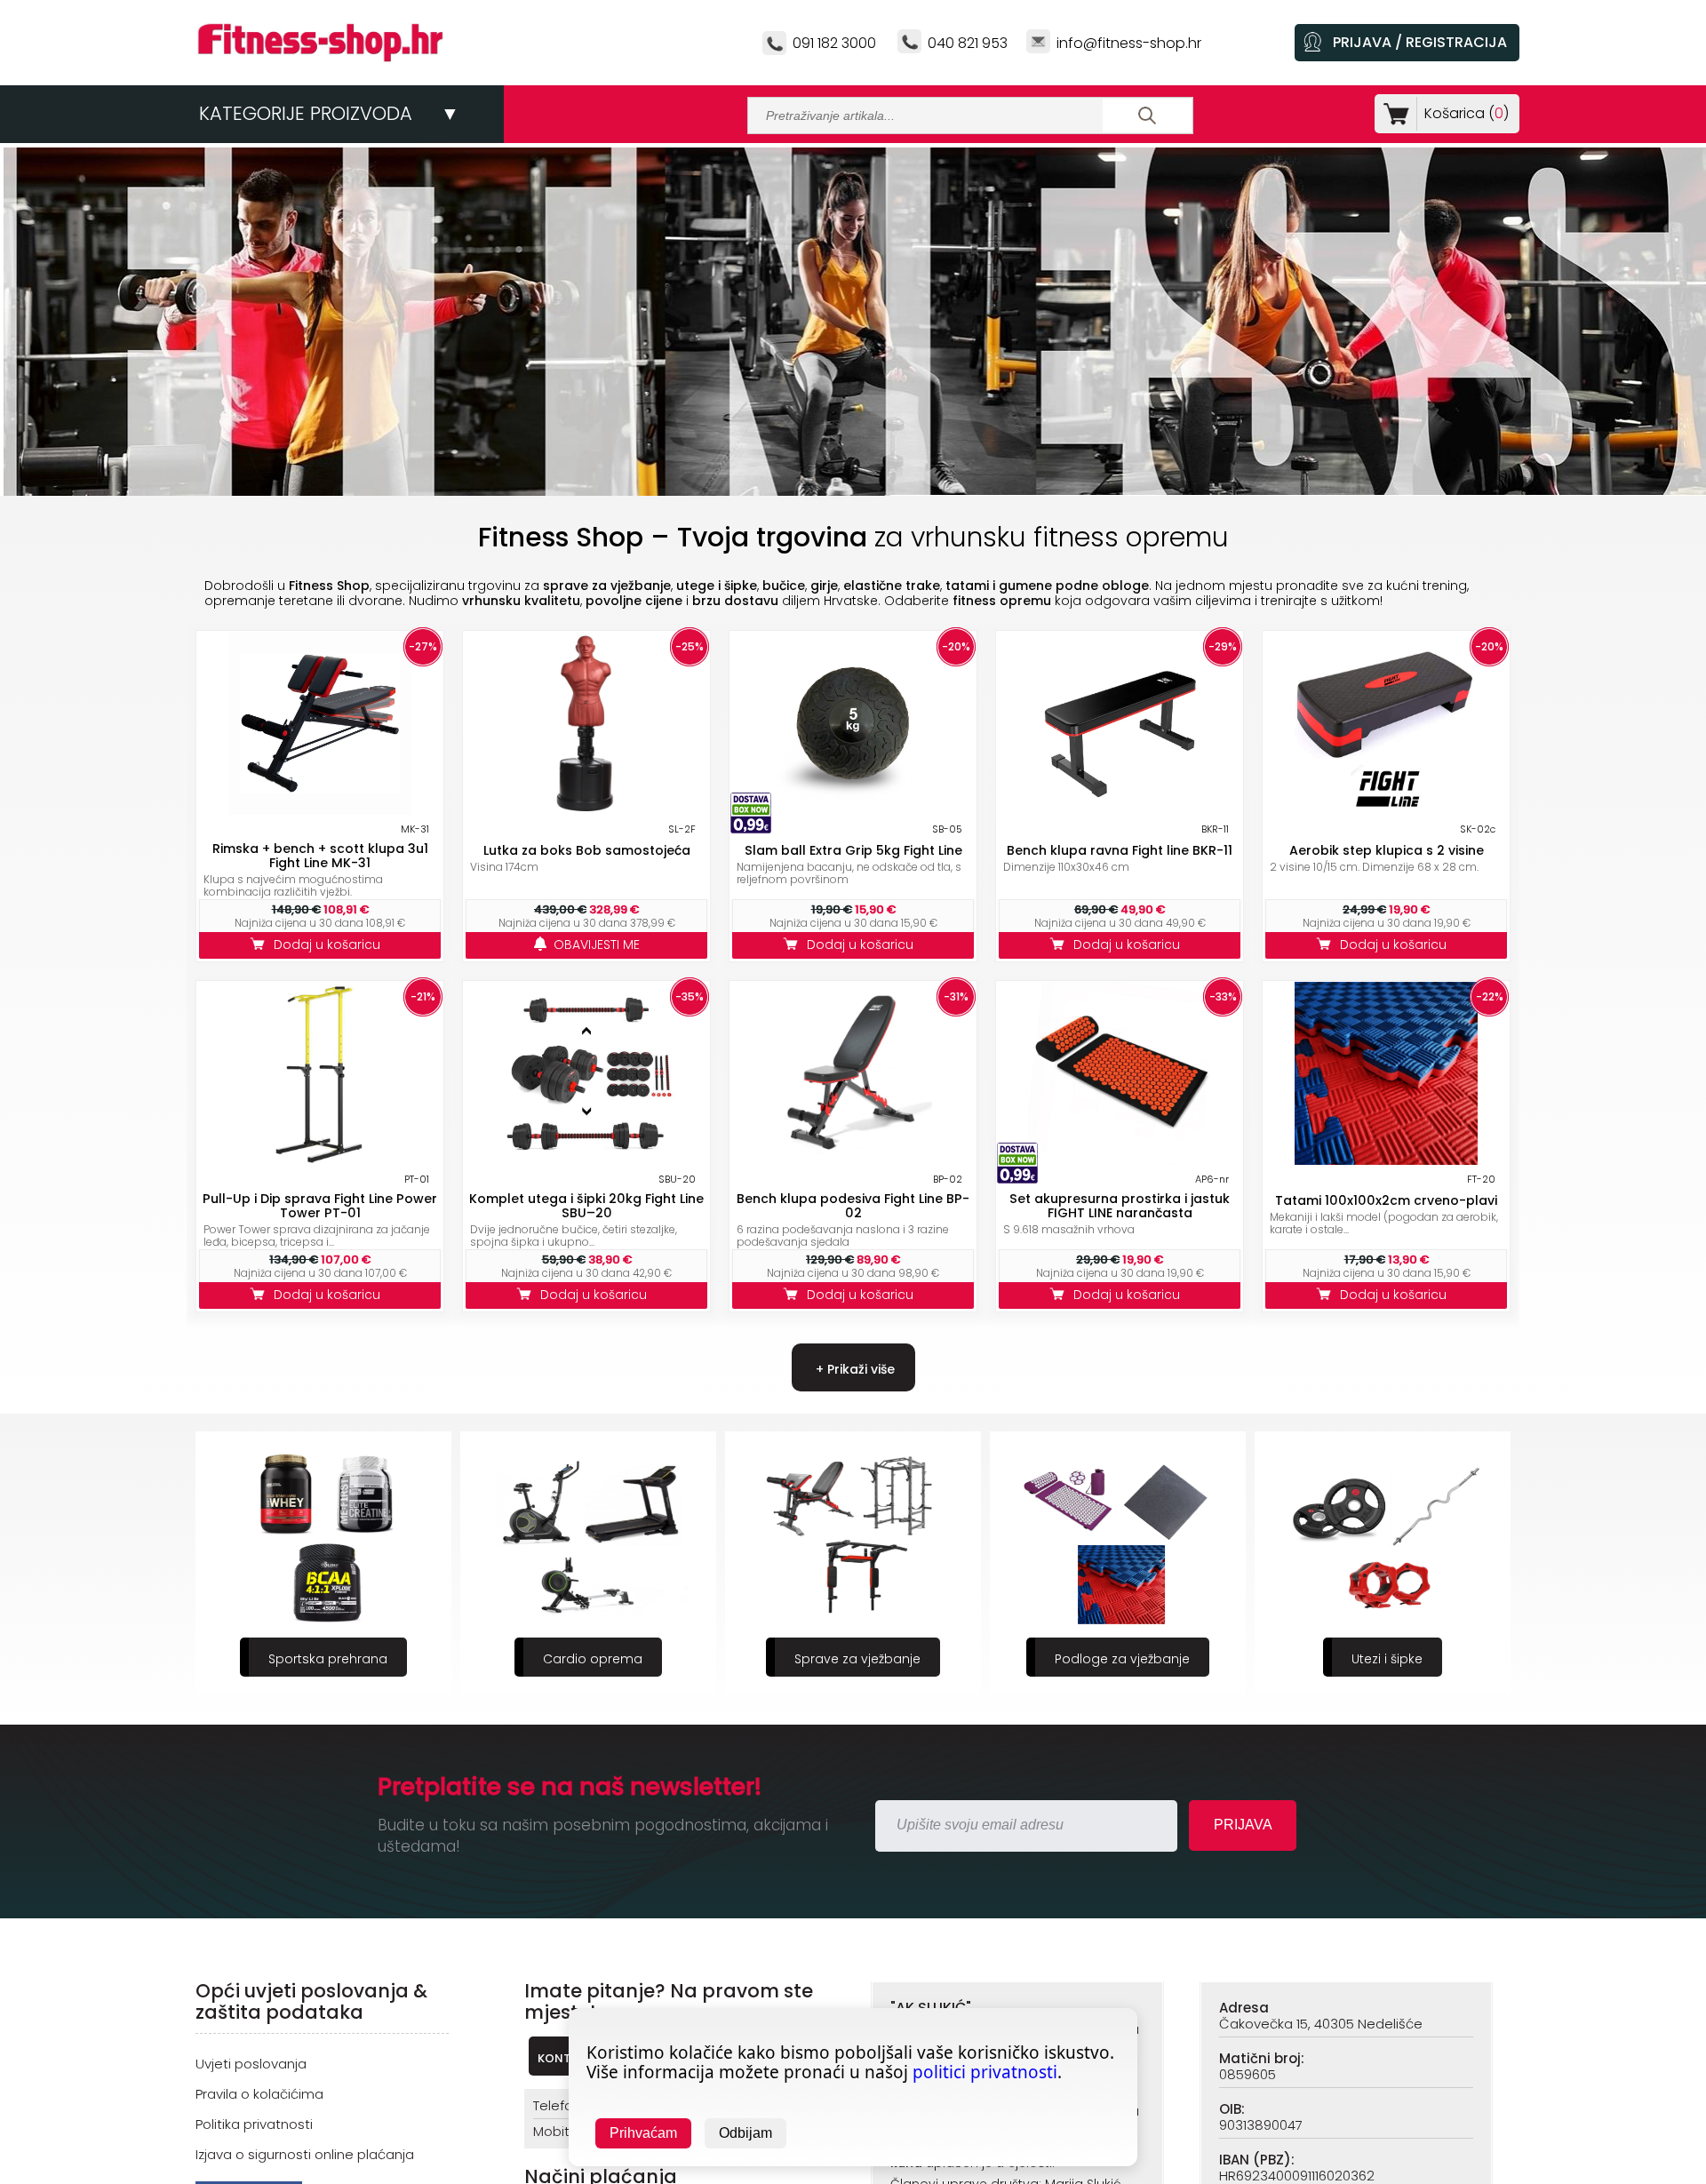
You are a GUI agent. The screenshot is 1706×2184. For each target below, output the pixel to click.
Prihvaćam (643, 2133)
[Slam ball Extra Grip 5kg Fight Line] (853, 810)
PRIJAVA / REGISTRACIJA (1420, 42)
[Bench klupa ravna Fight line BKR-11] (1120, 810)
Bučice (1387, 1659)
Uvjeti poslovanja (251, 2064)
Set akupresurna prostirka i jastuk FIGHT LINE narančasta (1120, 1206)
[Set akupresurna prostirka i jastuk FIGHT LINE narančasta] (1120, 1160)
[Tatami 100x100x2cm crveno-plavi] (1386, 1160)
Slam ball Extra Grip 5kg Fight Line (853, 850)
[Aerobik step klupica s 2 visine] (1386, 810)
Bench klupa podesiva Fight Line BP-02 (853, 1206)
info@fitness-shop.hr (1129, 43)
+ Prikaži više (853, 1369)
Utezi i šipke (1122, 1659)
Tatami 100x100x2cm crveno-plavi (1386, 1200)
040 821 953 (968, 43)
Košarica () (1467, 113)
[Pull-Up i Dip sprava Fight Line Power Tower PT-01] (320, 1160)
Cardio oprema (328, 1659)
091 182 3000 (834, 43)
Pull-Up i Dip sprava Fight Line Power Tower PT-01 (320, 1206)
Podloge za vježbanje (857, 1659)
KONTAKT (565, 2058)
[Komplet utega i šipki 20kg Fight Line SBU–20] (586, 1160)
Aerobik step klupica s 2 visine (1387, 850)
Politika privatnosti (254, 2124)
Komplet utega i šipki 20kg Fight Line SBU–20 (586, 1206)
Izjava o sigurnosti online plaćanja (305, 2154)
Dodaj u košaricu (331, 945)
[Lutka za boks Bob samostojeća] (586, 810)
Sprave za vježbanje (593, 1659)
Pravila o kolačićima (259, 2094)
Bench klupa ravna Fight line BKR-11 (1120, 850)
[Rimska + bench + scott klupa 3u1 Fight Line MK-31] (320, 810)
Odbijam (745, 2133)
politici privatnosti (985, 2072)
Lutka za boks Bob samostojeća (587, 850)
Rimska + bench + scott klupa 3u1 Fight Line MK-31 (320, 856)
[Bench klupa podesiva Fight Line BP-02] (853, 1160)
